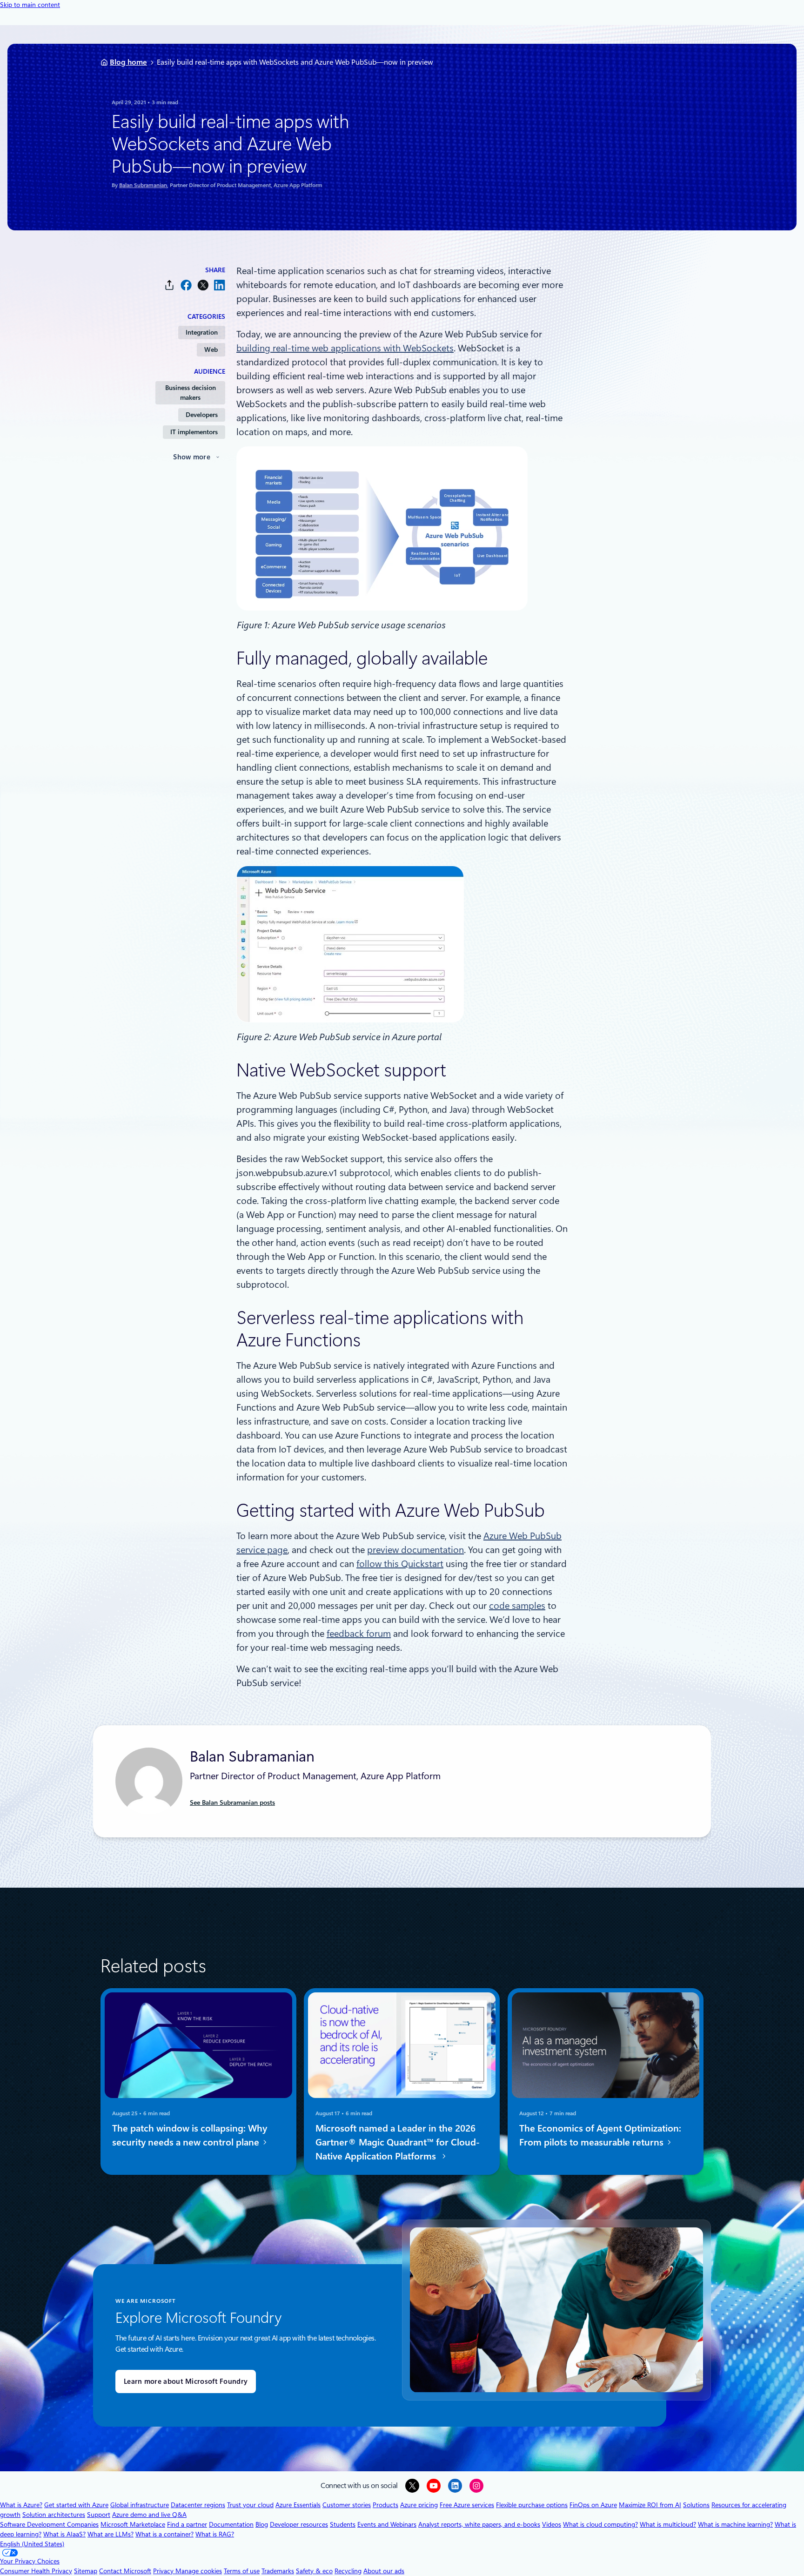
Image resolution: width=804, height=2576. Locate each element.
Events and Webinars (387, 2524)
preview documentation (415, 1550)
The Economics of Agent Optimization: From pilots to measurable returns (600, 2135)
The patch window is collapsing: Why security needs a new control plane (190, 2135)
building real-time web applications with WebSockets (345, 348)
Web (211, 350)
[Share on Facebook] (186, 285)
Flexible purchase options (532, 2505)
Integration (202, 332)
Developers (202, 415)
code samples (517, 1606)
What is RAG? (215, 2534)
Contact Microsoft (125, 2571)
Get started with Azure (76, 2505)
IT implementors (194, 432)
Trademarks (278, 2571)
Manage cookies (199, 2571)
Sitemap (86, 2571)
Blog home (128, 62)
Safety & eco (314, 2571)
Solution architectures (54, 2515)
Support (99, 2515)
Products (385, 2505)
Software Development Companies (49, 2524)
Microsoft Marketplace (133, 2524)
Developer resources (299, 2524)
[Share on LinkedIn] (220, 285)
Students (343, 2524)
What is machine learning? (735, 2524)
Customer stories (347, 2505)
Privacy (164, 2571)
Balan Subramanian (143, 185)
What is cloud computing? (600, 2524)
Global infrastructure (140, 2505)
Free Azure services (467, 2505)
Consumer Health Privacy (36, 2571)
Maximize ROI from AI (650, 2505)
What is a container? (164, 2534)
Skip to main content (30, 5)
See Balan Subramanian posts (232, 1803)
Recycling (348, 2571)
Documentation (231, 2524)
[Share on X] (203, 285)
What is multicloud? (668, 2524)
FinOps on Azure (593, 2505)
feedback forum (359, 1634)
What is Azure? (21, 2505)
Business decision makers (191, 393)
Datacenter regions (198, 2505)
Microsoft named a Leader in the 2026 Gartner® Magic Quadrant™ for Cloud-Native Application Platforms (398, 2142)
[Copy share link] (169, 285)
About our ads (384, 2571)
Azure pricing (419, 2505)
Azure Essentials (298, 2505)
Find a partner (187, 2524)
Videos (552, 2524)
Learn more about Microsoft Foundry (186, 2381)
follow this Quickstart (400, 1564)
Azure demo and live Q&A (149, 2515)
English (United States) (32, 2544)
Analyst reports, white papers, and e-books (479, 2524)
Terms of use (242, 2571)
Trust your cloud (250, 2505)
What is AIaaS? (64, 2534)
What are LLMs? (111, 2534)
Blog (262, 2524)
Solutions (696, 2505)
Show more (192, 457)
